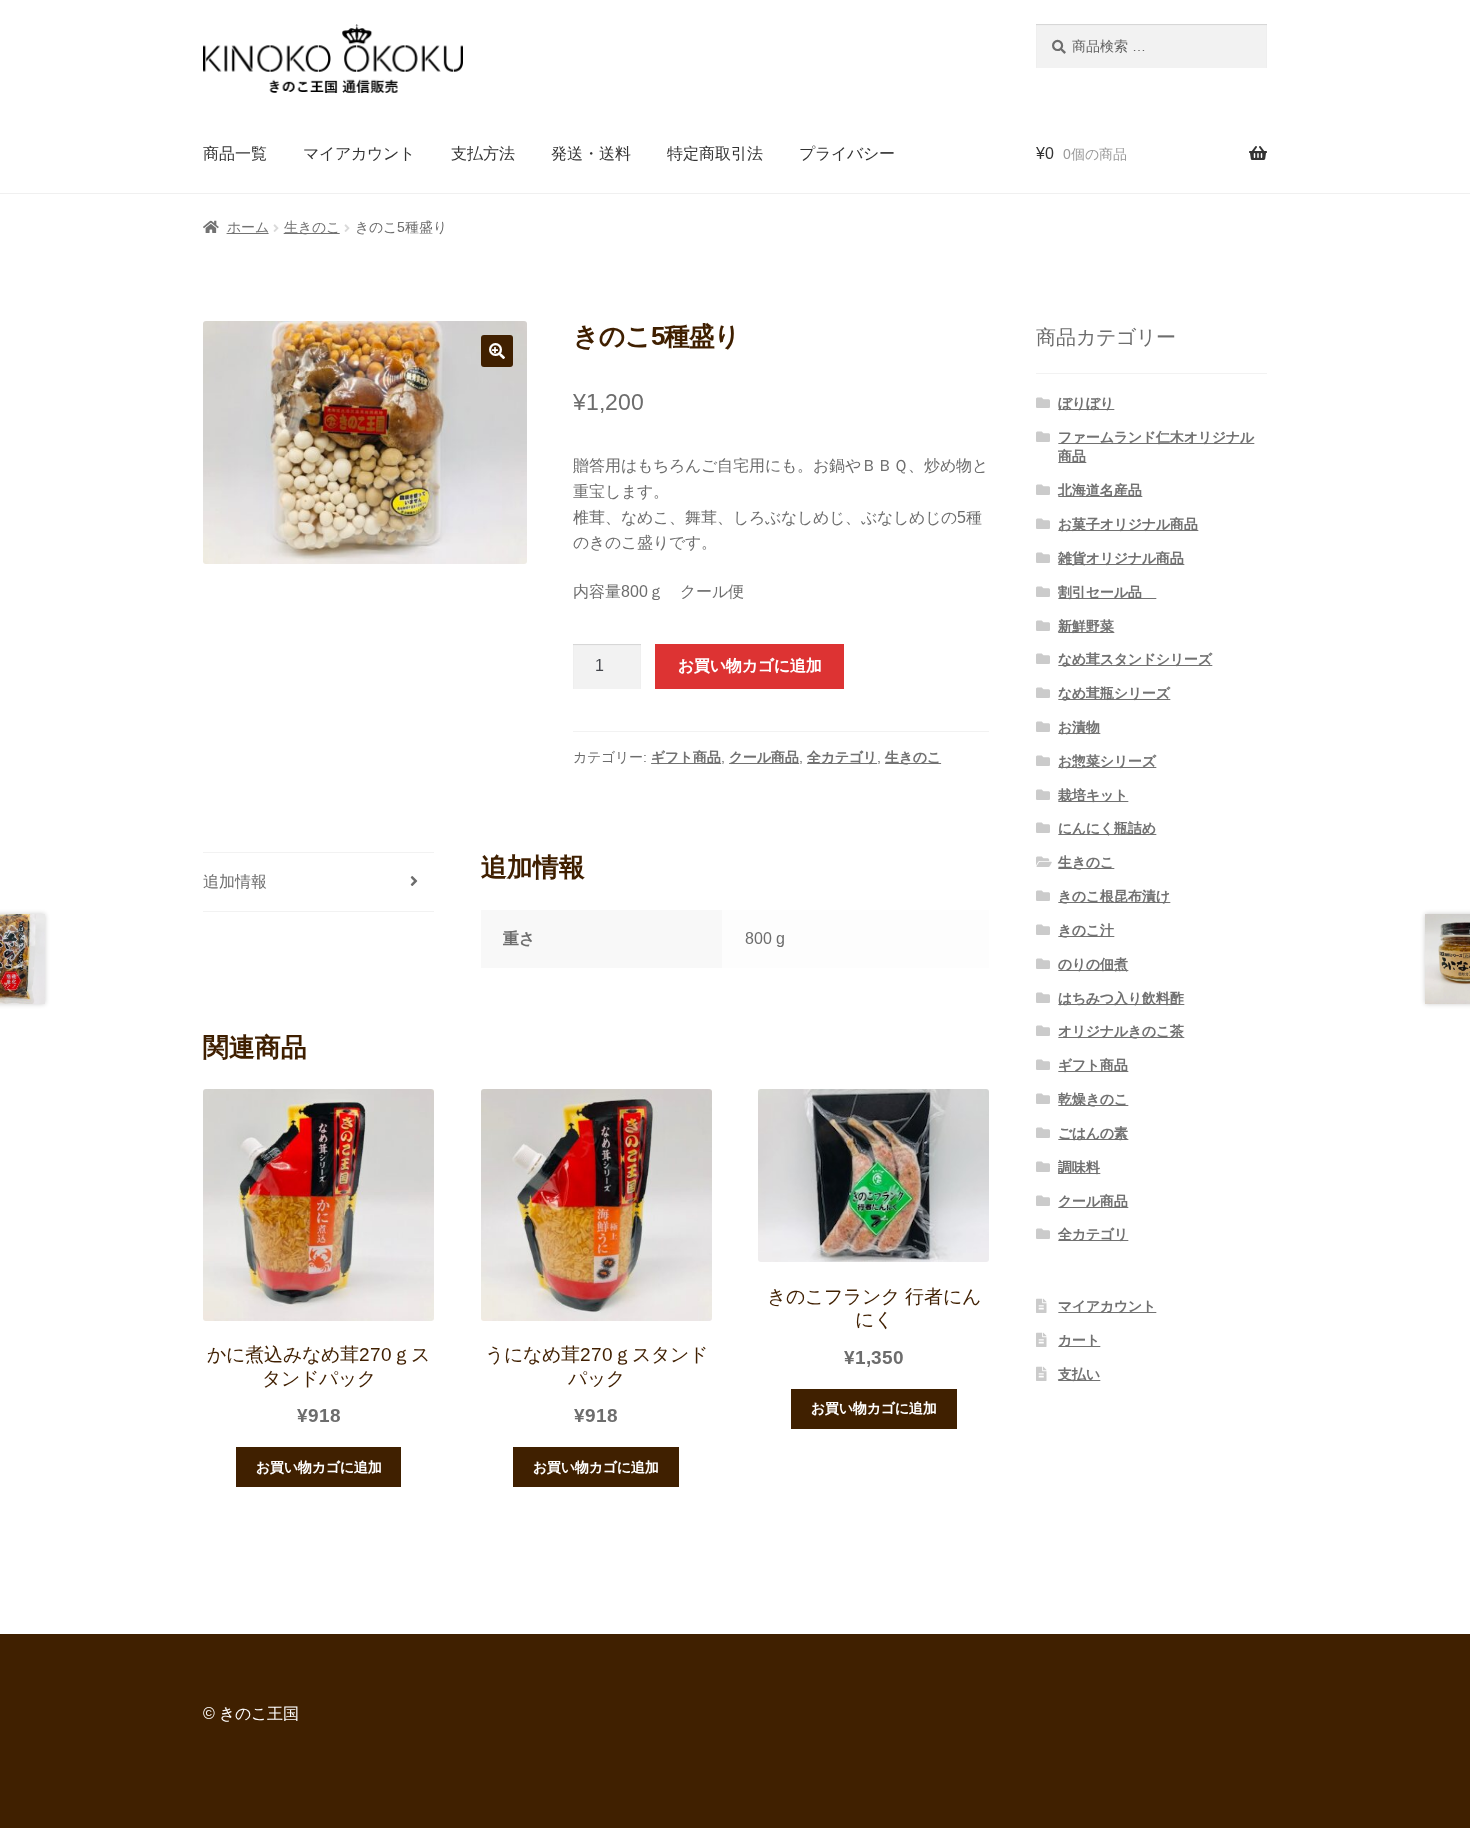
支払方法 (483, 153)
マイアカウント (359, 153)
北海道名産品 (1100, 490)
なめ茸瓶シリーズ (1114, 693)
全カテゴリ (842, 757)
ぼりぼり (1086, 403)
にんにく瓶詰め (1107, 828)
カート (1079, 1340)
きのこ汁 (1086, 930)
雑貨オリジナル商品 (1121, 558)
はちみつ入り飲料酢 (1121, 998)
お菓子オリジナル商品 (1128, 524)
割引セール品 (1107, 592)
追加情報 (235, 881)
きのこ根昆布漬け (1114, 896)
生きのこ (312, 227)
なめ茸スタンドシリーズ (1135, 659)
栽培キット (1093, 795)
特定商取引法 (715, 153)
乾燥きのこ (1093, 1099)
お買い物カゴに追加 (750, 665)
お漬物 (1079, 727)
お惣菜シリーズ (1107, 761)
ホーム (248, 227)
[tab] (318, 882)
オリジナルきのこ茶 (1121, 1031)
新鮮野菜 (1086, 626)
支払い (1079, 1374)
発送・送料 (591, 153)
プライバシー (847, 153)
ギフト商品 (686, 757)
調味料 (1079, 1167)
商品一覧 (235, 153)
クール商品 (764, 757)
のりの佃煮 (1093, 964)
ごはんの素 (1093, 1133)
